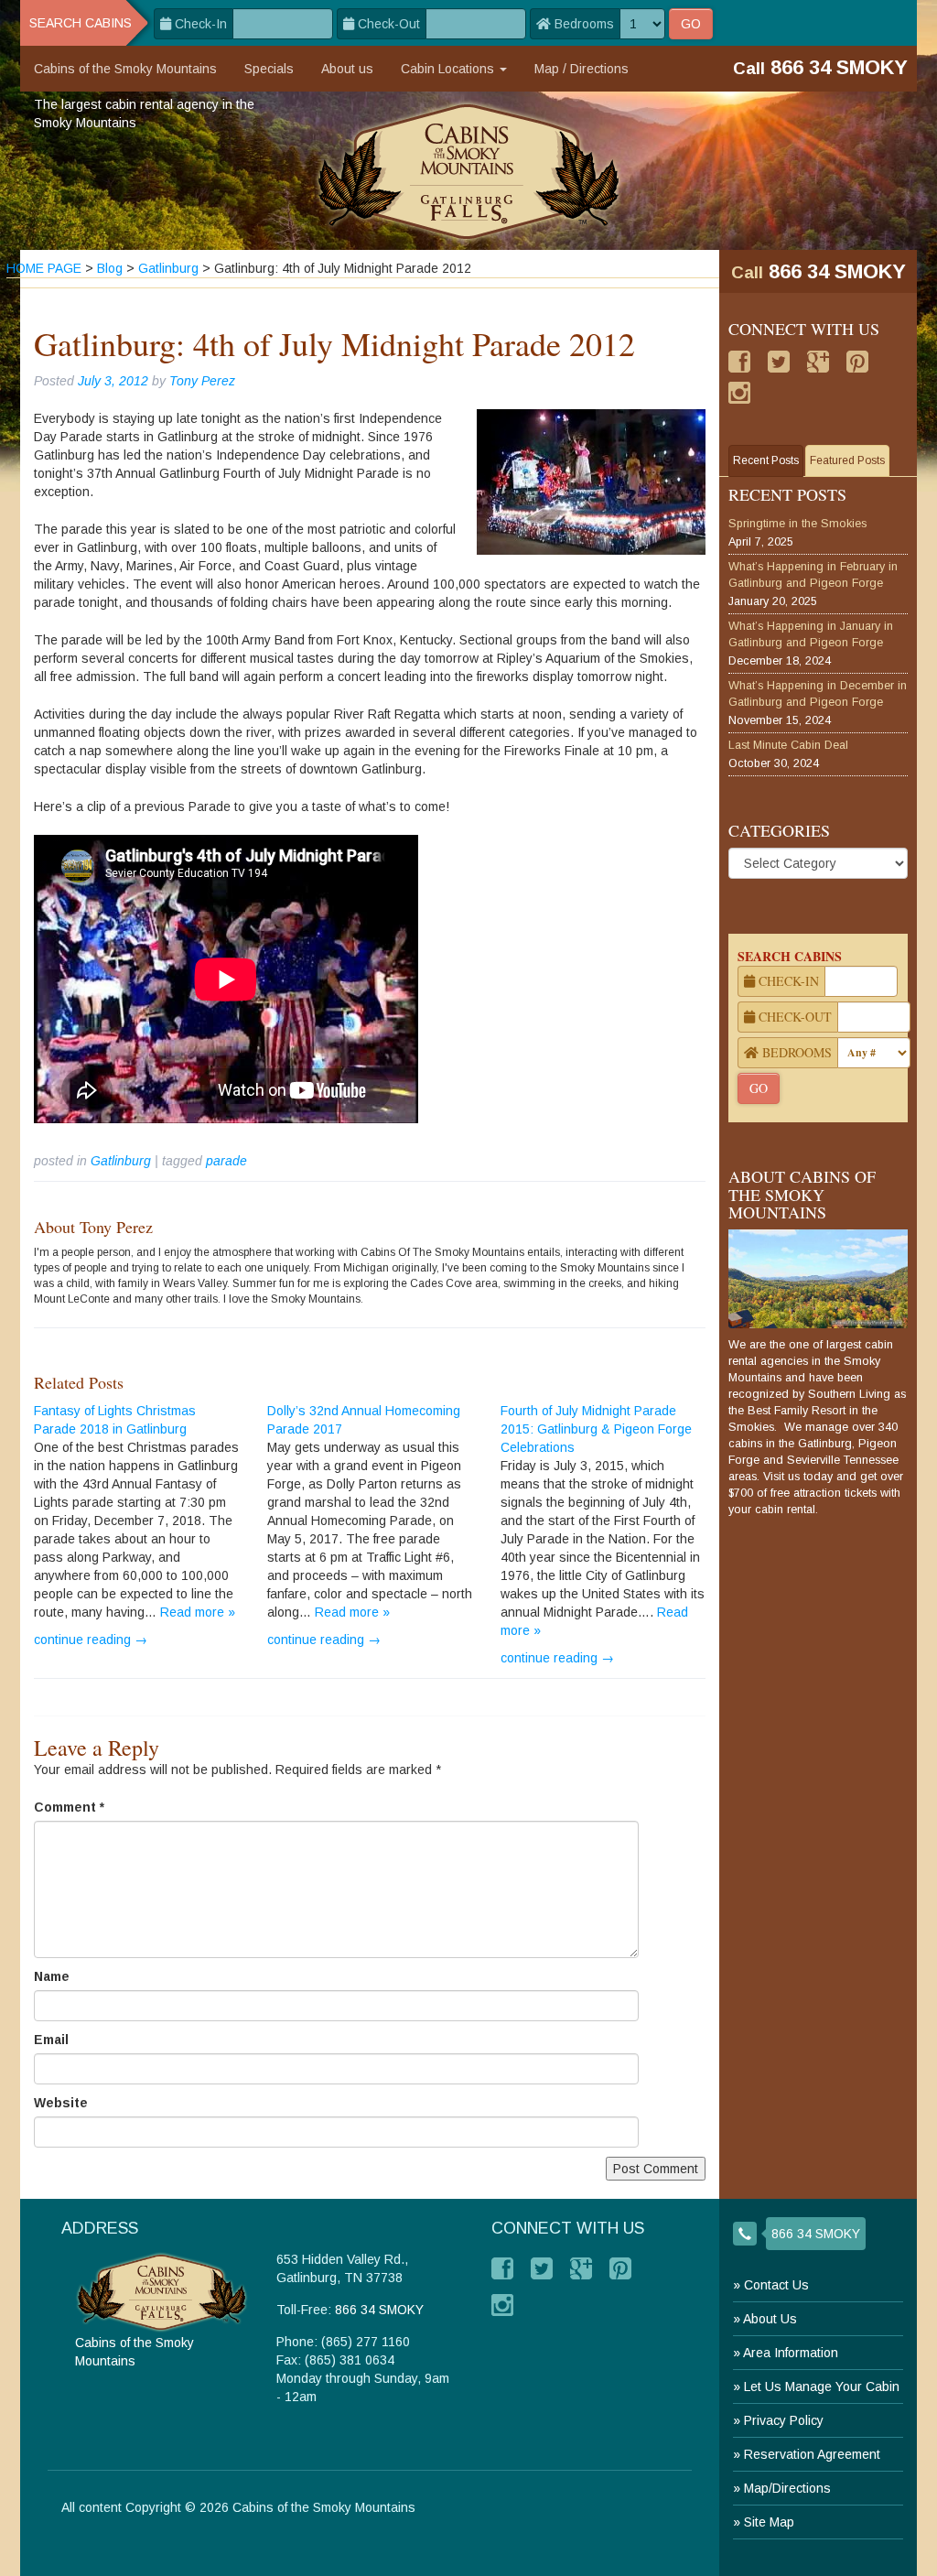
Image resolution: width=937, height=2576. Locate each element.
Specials (269, 69)
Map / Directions (582, 69)
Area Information (791, 2353)
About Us (770, 2319)
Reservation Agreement (812, 2454)
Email (51, 2040)
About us (347, 69)
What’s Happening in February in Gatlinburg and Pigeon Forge (813, 575)
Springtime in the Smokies (797, 524)
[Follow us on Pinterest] (857, 362)
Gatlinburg (121, 1161)
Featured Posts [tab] (847, 460)
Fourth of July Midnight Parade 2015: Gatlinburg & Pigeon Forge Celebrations (596, 1429)
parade (226, 1161)
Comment (69, 1807)
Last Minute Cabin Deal (788, 745)
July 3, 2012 (113, 381)
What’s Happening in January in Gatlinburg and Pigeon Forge (811, 634)
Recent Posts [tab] (766, 460)
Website (61, 2103)
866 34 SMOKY (837, 271)
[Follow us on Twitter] (779, 362)
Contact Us (776, 2285)
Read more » (198, 1612)
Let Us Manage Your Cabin (822, 2387)
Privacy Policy (784, 2420)
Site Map (769, 2522)
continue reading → (91, 1640)
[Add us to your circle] (818, 362)
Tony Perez (202, 381)
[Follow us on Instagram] (739, 393)
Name (52, 1976)
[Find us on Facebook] (739, 362)
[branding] (469, 171)
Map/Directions (787, 2488)
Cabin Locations (449, 69)
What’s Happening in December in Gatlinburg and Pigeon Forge (818, 694)
